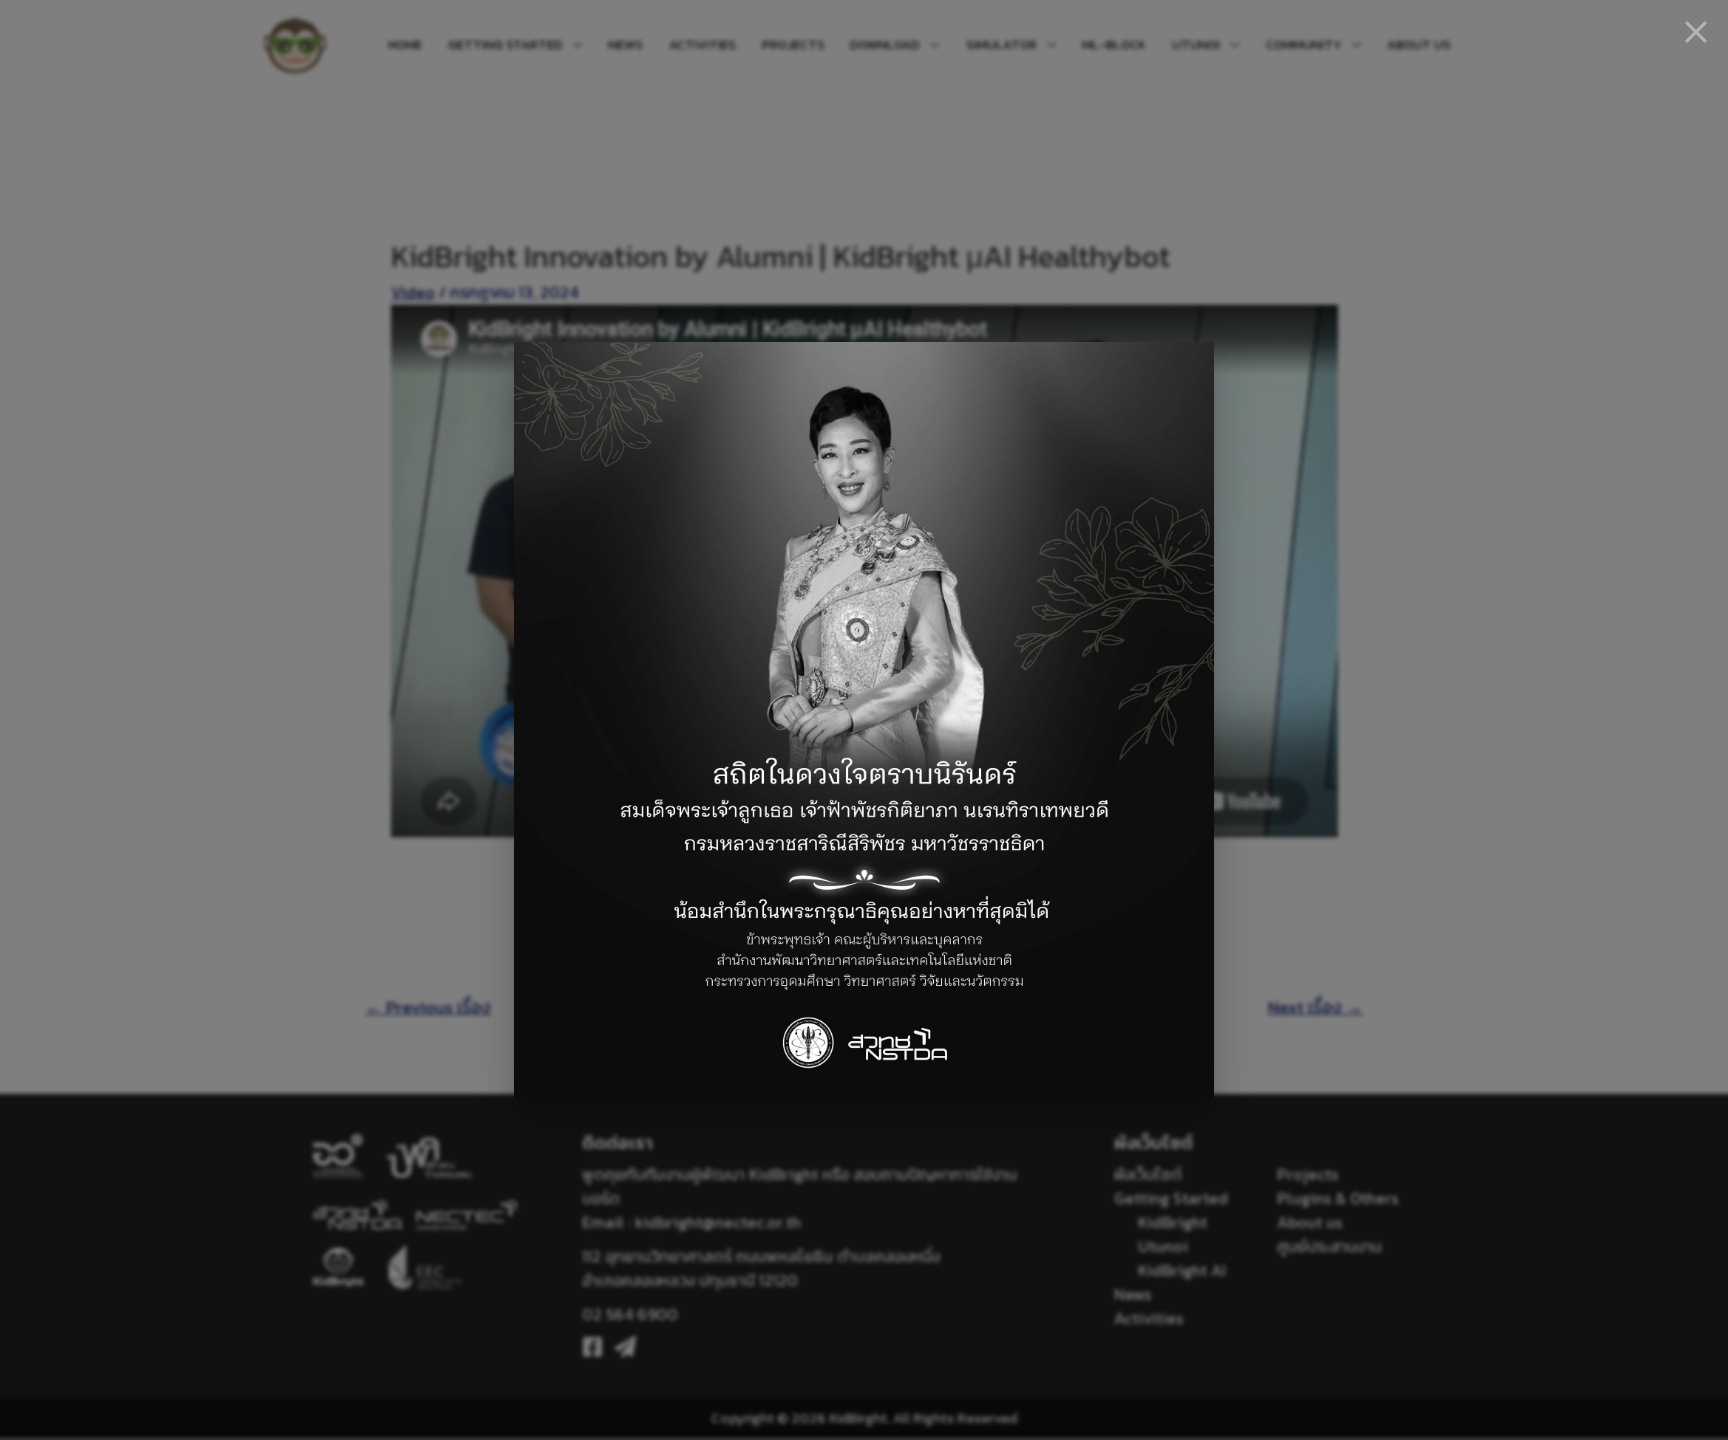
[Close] (1696, 32)
